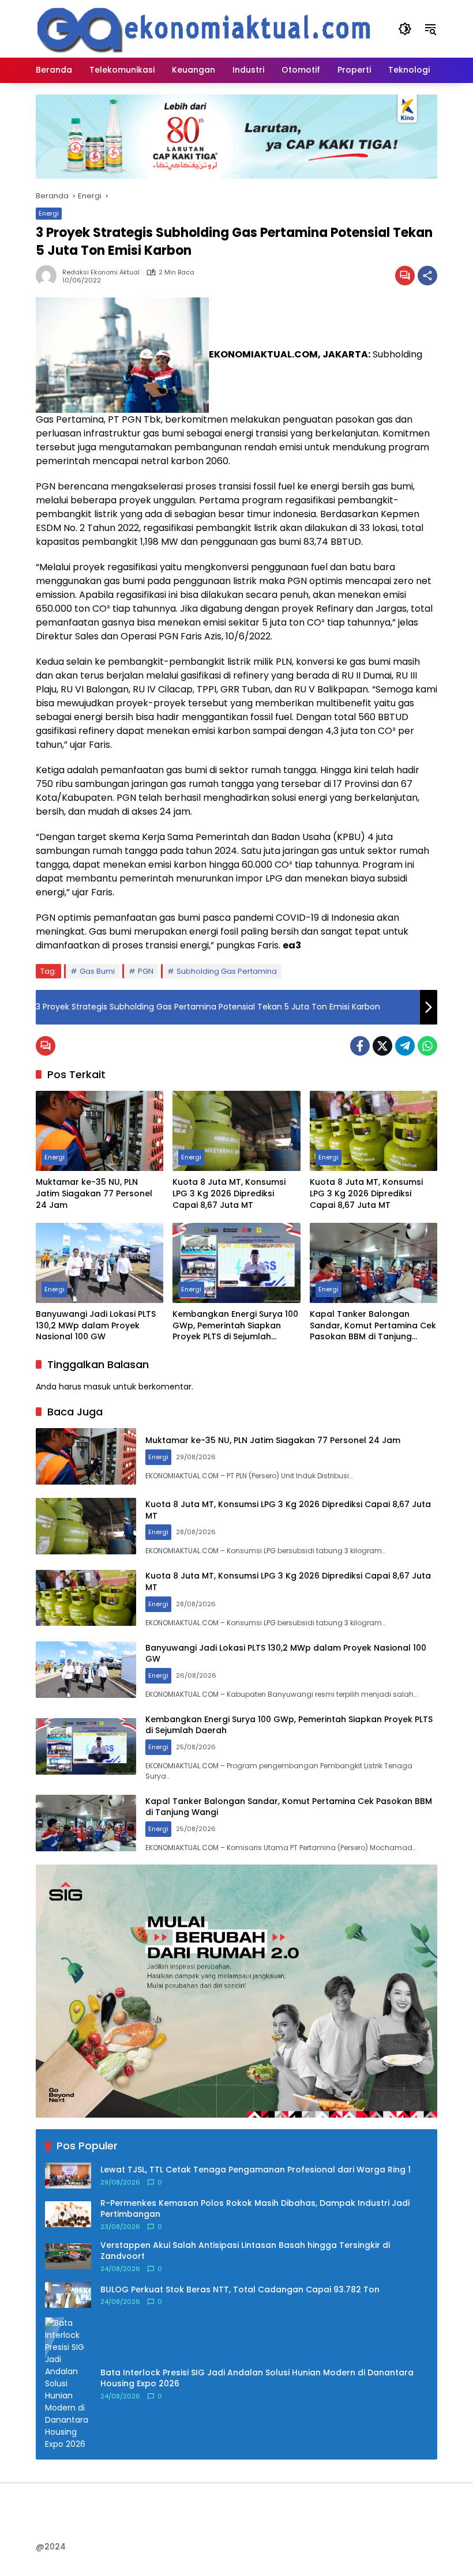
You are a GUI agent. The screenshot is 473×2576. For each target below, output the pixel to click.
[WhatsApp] (427, 1046)
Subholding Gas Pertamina (227, 971)
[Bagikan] (427, 276)
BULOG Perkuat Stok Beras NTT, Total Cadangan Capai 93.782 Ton (240, 2290)
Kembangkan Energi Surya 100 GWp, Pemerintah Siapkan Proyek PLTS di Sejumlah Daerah (235, 1326)
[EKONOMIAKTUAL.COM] (205, 28)
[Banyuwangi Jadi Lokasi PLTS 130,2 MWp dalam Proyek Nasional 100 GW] (100, 1263)
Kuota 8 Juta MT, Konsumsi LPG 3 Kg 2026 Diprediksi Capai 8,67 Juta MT (229, 1193)
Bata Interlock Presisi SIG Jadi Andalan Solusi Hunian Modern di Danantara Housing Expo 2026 (257, 2379)
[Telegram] (405, 1046)
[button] (405, 29)
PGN (146, 971)
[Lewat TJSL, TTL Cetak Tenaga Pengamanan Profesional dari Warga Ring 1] (68, 2176)
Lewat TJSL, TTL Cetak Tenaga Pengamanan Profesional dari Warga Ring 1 (256, 2170)
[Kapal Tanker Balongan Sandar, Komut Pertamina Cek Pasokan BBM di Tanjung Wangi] (373, 1263)
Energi (49, 213)
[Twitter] (382, 1046)
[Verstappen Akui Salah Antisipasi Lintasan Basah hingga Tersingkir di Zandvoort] (68, 2256)
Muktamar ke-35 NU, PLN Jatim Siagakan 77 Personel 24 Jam (94, 1193)
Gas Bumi (97, 971)
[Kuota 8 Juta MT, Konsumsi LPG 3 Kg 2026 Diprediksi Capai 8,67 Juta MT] (236, 1131)
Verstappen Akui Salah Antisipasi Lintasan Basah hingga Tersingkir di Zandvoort (245, 2251)
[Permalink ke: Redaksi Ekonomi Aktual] (49, 276)
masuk (97, 1387)
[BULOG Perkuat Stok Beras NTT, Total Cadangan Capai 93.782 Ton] (68, 2295)
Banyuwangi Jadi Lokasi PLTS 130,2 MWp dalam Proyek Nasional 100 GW (96, 1325)
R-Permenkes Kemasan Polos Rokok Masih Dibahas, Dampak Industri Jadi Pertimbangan (255, 2209)
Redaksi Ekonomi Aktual (101, 272)
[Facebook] (360, 1046)
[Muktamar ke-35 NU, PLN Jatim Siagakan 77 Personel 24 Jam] (100, 1131)
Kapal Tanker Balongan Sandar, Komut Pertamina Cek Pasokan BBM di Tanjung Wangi (373, 1326)
